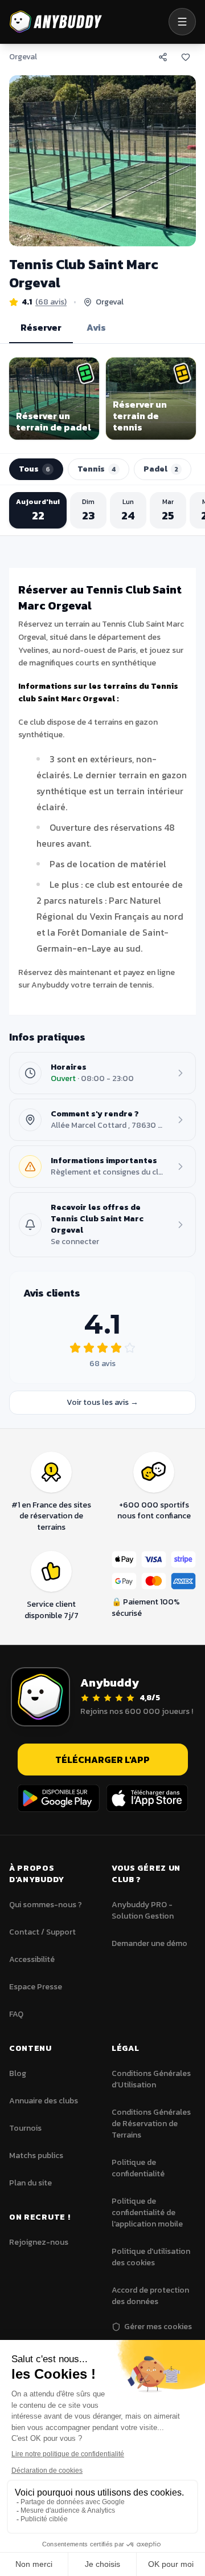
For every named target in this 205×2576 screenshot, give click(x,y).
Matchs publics (36, 2156)
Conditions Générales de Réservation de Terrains (151, 2124)
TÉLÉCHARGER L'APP (102, 1760)
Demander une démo (149, 1943)
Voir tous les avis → (102, 1402)
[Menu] (182, 22)
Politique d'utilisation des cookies (151, 2257)
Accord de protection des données (150, 2296)
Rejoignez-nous (39, 2242)
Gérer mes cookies (158, 2327)
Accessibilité (32, 1959)
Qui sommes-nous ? (46, 1905)
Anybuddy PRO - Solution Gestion (143, 1910)
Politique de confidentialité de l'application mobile (147, 2213)
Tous (34, 469)
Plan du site (30, 2183)
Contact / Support (42, 1932)
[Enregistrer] (186, 57)
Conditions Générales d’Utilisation (151, 2079)
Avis (96, 327)
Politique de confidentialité (138, 2168)
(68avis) (51, 302)
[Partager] (163, 57)
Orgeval (23, 57)
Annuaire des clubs (44, 2101)
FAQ (16, 2014)
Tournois (25, 2128)
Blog (18, 2073)
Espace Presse (36, 1987)
